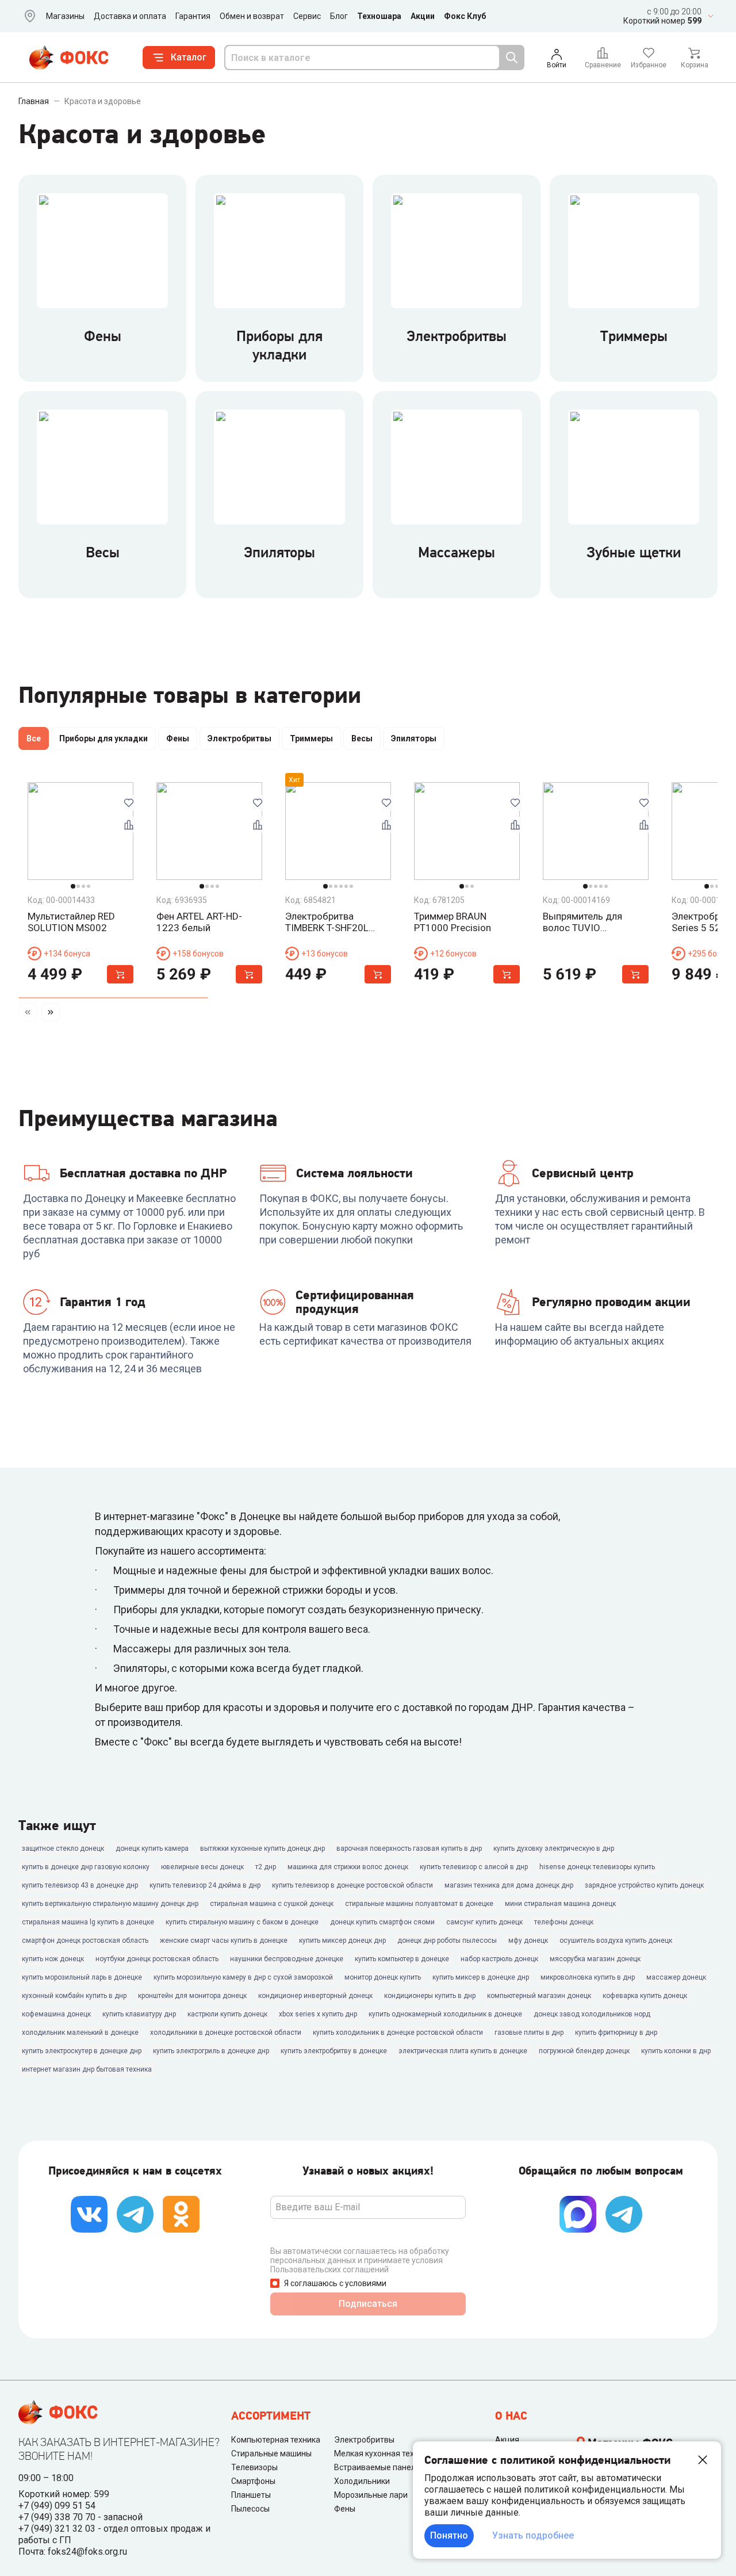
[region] (368, 741)
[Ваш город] (28, 16)
